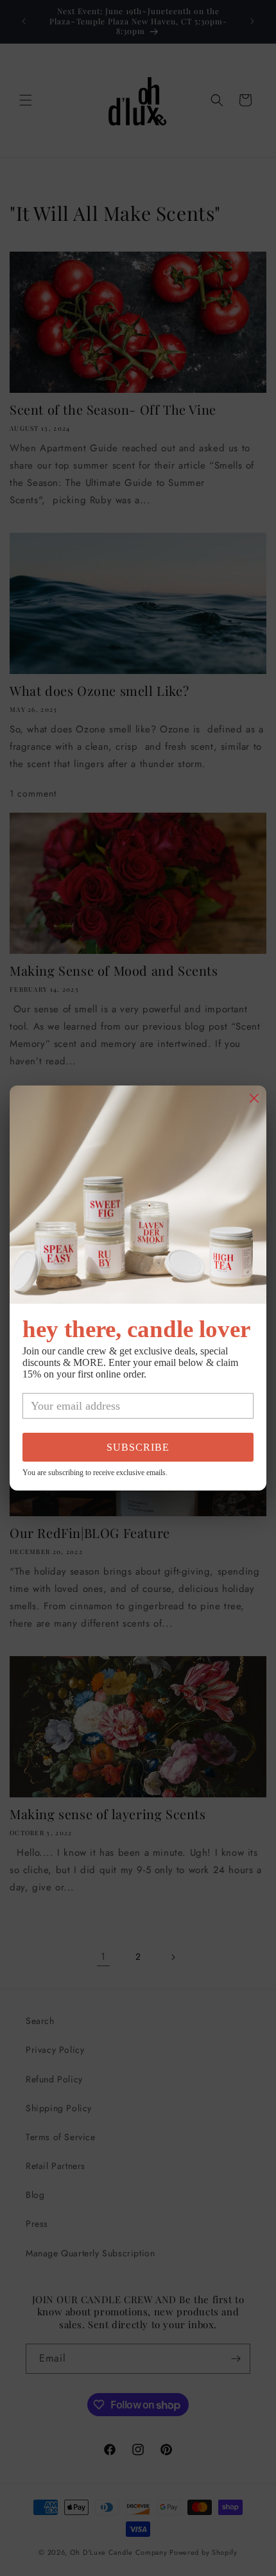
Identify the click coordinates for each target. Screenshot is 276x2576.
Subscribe (138, 1447)
